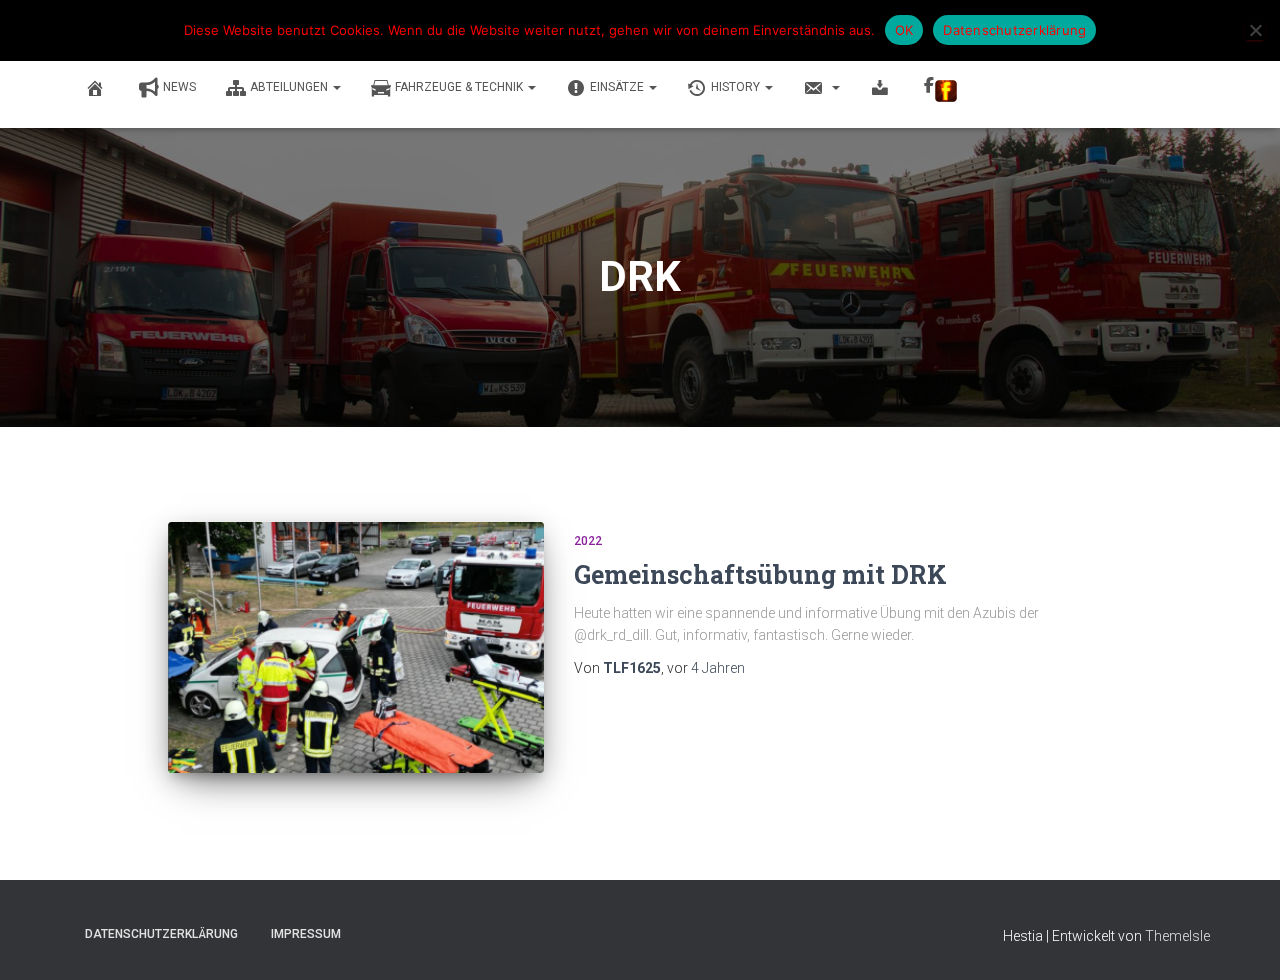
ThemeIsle (1177, 936)
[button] (336, 87)
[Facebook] (941, 89)
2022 (588, 541)
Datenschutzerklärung (161, 934)
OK (904, 30)
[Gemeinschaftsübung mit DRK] (356, 647)
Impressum (306, 934)
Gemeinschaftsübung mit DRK (760, 574)
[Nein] (1255, 30)
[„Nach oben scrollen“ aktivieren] (1240, 940)
